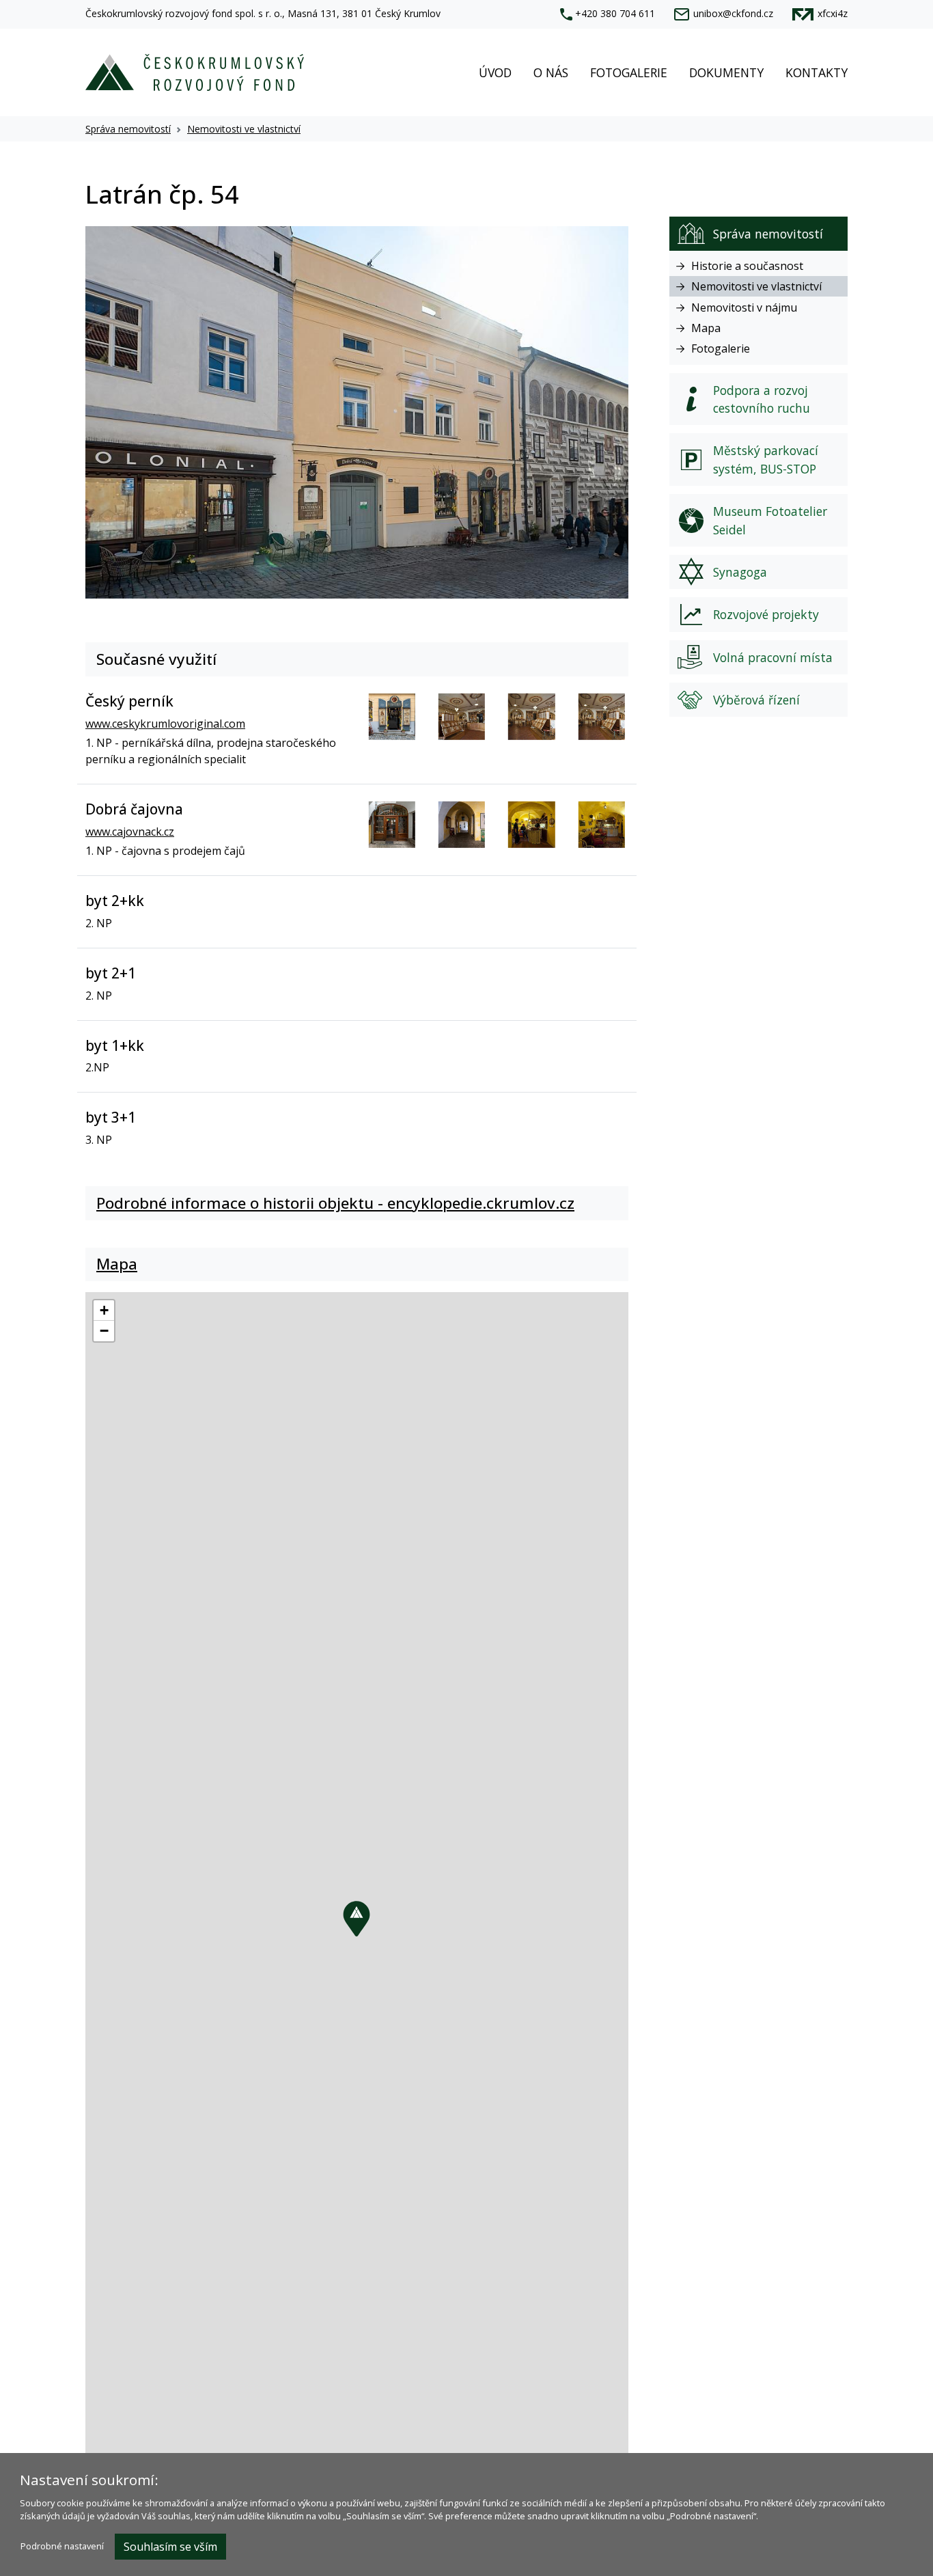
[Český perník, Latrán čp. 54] (392, 717)
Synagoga (740, 572)
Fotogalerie (721, 348)
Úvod (495, 72)
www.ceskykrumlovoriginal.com (165, 724)
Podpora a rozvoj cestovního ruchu (762, 399)
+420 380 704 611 (615, 13)
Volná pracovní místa (773, 657)
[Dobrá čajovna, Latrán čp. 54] (392, 825)
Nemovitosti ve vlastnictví (244, 129)
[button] (357, 1919)
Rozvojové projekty (766, 614)
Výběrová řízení (756, 700)
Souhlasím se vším (170, 2547)
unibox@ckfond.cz (733, 13)
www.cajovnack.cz (130, 832)
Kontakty (817, 72)
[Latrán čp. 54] (357, 411)
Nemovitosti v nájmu (744, 307)
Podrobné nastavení (62, 2546)
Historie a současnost (747, 266)
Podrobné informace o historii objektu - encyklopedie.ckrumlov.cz (335, 1203)
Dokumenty (726, 72)
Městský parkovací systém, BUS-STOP (766, 459)
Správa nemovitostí (128, 129)
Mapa (706, 328)
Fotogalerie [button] (629, 72)
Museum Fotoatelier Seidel (770, 520)
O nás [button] (551, 72)
